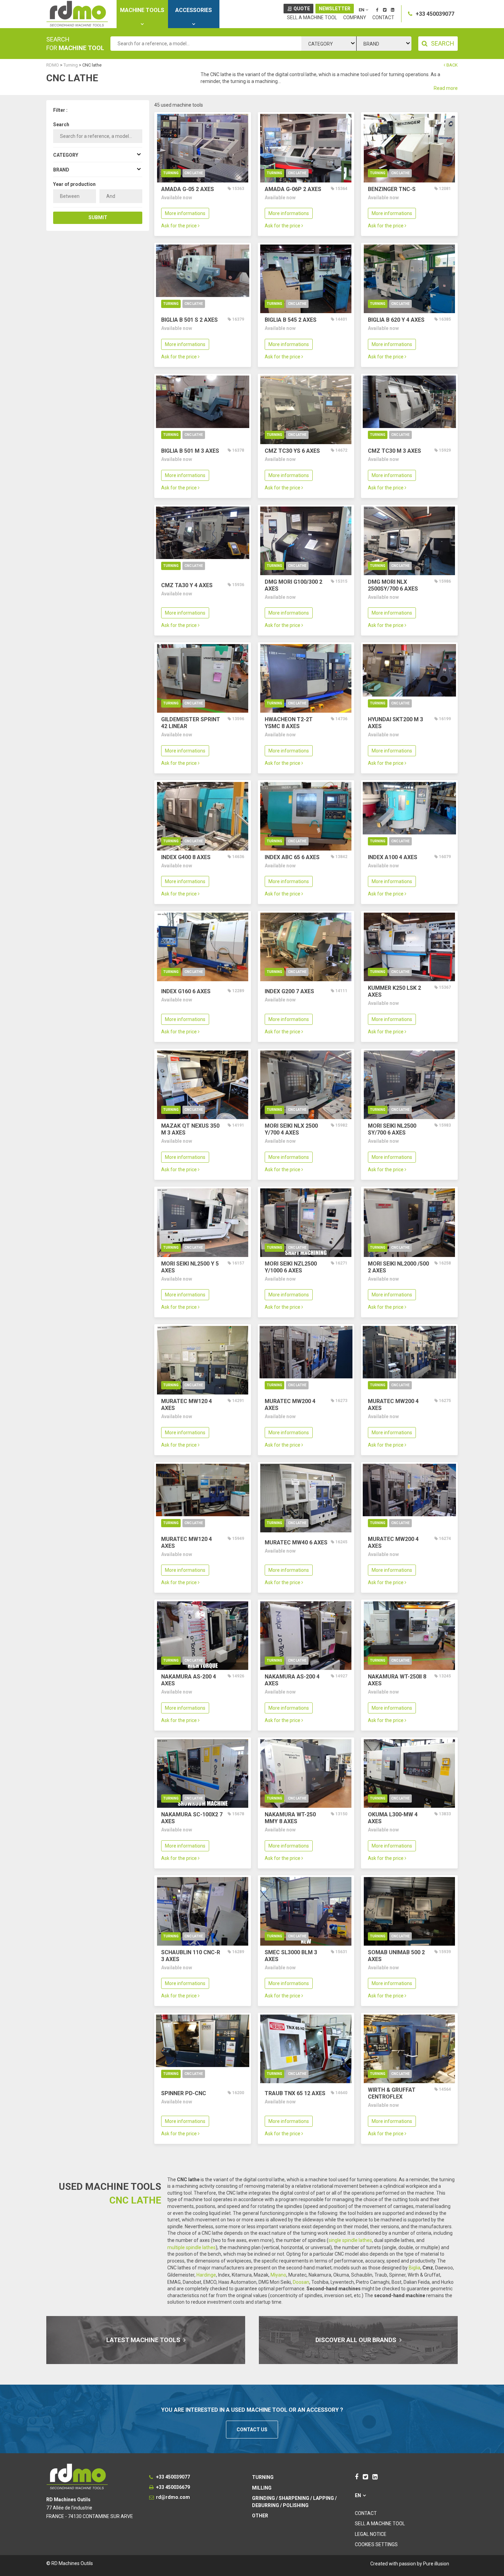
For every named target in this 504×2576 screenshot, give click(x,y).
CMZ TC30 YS (292, 451)
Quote (302, 9)
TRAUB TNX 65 (295, 2093)
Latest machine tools (144, 2340)
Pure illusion (436, 2564)
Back (452, 65)
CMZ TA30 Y (187, 585)
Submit (98, 217)
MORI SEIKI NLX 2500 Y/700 (291, 1129)
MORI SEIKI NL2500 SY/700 (392, 1129)
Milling (262, 2488)
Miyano (278, 2275)
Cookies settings (376, 2544)
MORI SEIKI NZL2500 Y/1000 (291, 1267)
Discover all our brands (357, 2340)
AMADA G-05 (188, 189)
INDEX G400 (186, 857)
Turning (171, 173)
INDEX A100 (393, 857)
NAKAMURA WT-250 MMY (290, 1818)
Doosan (301, 2282)
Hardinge (206, 2275)
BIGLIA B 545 (291, 320)
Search (61, 124)
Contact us (252, 2430)
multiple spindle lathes (191, 2247)
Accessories (194, 10)
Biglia (415, 2268)
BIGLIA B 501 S (189, 320)
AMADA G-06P (293, 189)
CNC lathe (194, 173)
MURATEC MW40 (296, 1542)
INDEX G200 (289, 991)
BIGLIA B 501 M (190, 451)
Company (355, 17)
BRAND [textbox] (371, 44)
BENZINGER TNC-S (392, 189)
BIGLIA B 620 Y (396, 320)
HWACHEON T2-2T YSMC (289, 723)
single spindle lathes (350, 2240)
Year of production (74, 184)
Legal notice (371, 2534)
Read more (446, 88)
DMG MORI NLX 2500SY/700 (393, 585)
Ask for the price (179, 226)
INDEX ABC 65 (292, 857)
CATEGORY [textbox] (321, 44)
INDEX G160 (186, 991)
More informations (185, 213)
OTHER (260, 2516)
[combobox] (329, 44)
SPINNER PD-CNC (184, 2093)
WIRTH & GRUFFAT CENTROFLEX (392, 2093)
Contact (383, 17)
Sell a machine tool (312, 17)
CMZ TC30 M (394, 451)
